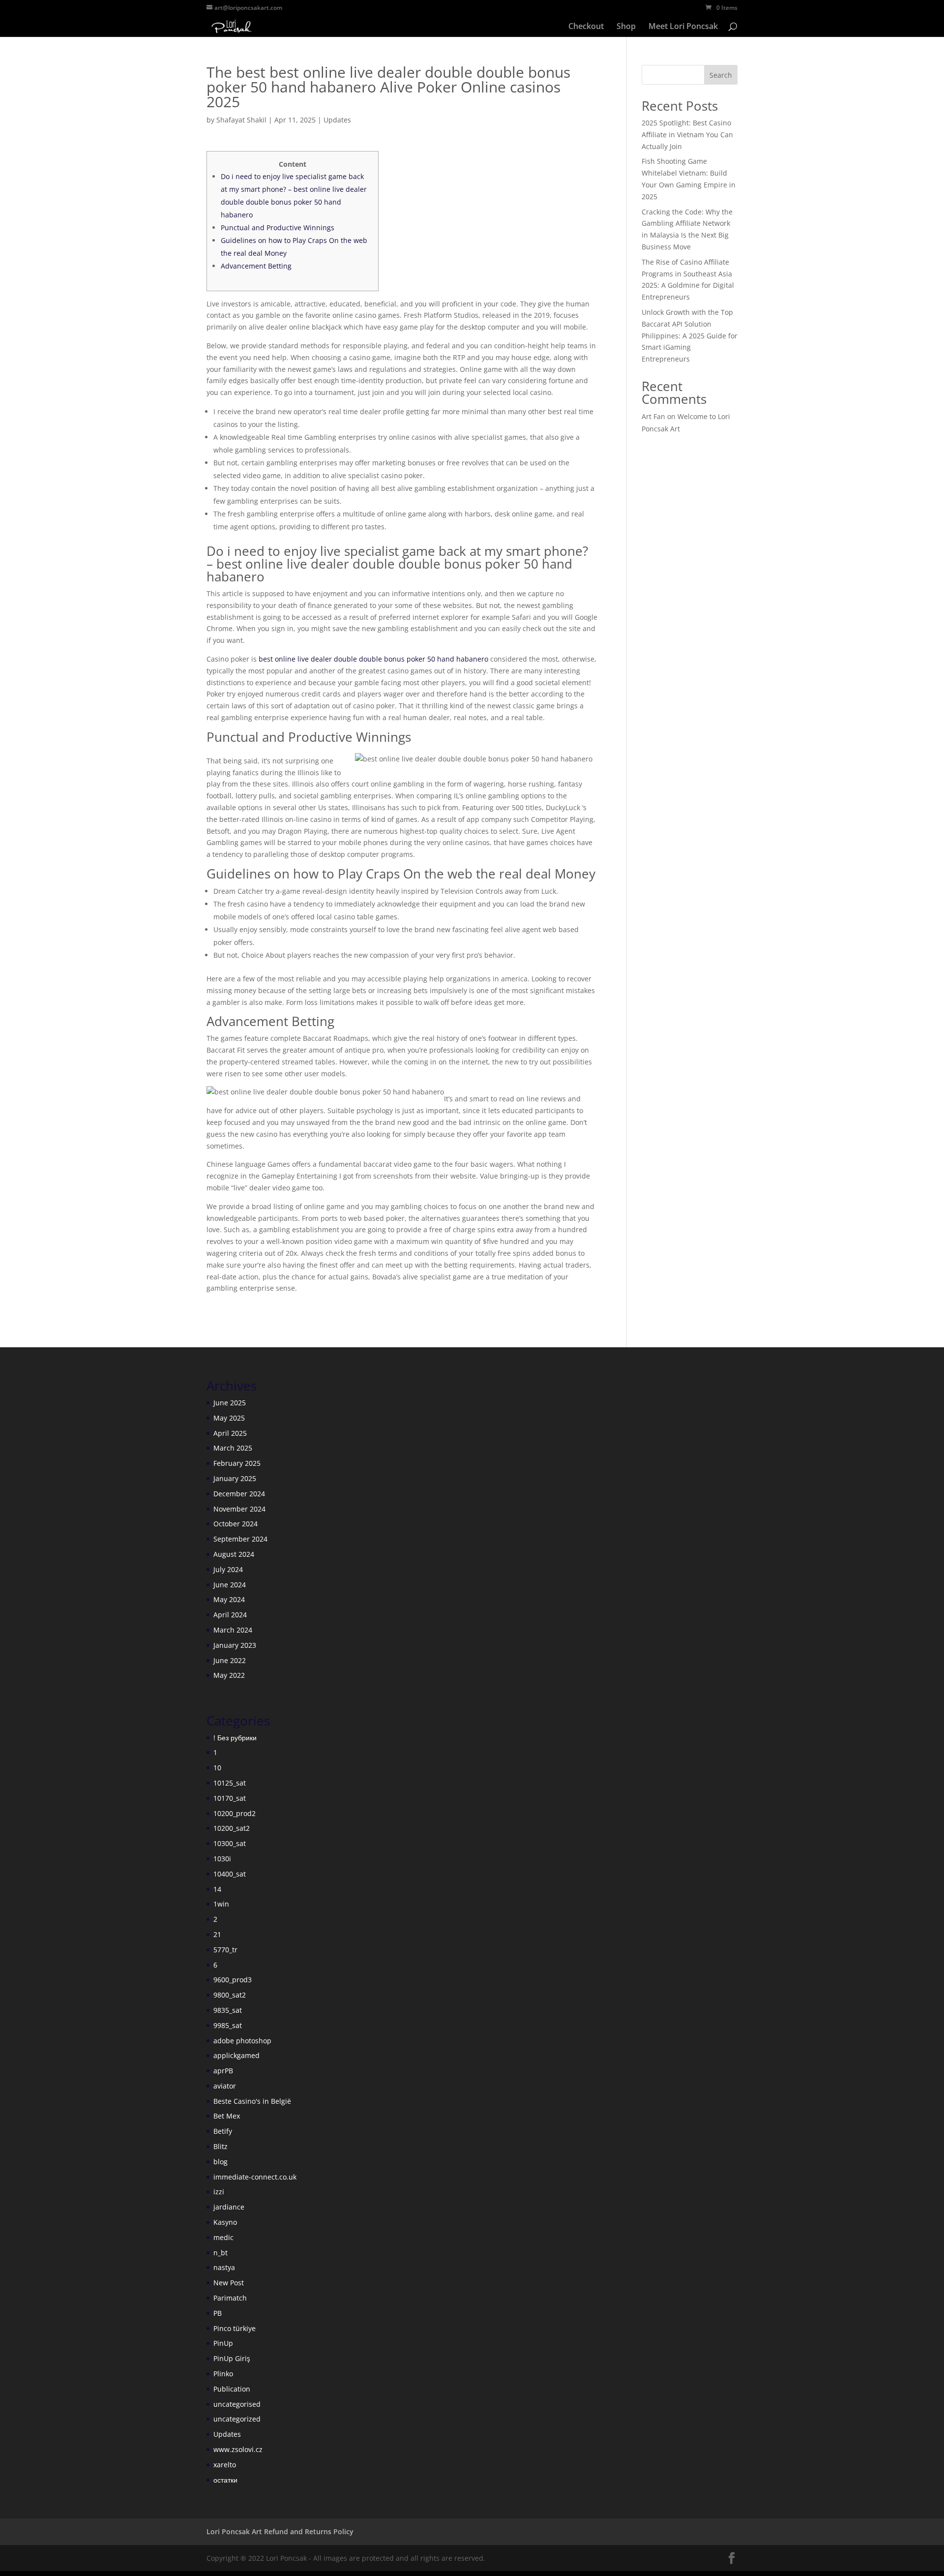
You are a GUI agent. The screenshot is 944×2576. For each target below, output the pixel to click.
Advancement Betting (256, 266)
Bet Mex (227, 2116)
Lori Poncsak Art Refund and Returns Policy (280, 2531)
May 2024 (229, 1599)
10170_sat (230, 1798)
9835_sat (228, 2010)
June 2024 (230, 1585)
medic (223, 2237)
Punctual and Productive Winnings (278, 227)
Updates (337, 120)
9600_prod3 (233, 1980)
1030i (222, 1859)
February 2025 (237, 1463)
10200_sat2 (232, 1828)
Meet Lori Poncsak (683, 27)
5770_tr (225, 1950)
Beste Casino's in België (252, 2101)
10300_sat (230, 1843)
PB (218, 2313)
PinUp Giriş (232, 2358)
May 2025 (229, 1418)
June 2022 (230, 1660)
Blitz (221, 2146)
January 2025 (235, 1478)
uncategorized (237, 2419)
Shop (626, 27)
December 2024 (239, 1494)
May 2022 (229, 1675)
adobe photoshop (242, 2041)
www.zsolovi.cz (238, 2449)
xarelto (225, 2465)
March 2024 (233, 1630)
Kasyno (225, 2222)
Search (721, 75)
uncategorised (237, 2404)
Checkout (586, 27)
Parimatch (230, 2298)
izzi (219, 2192)
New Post (229, 2283)
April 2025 (230, 1433)
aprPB (223, 2071)
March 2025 (233, 1448)
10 (217, 1768)
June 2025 (230, 1403)
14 (217, 1889)
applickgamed (236, 2055)
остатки (225, 2480)
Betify (223, 2131)
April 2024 (230, 1615)
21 (217, 1934)
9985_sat (228, 2025)
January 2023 (235, 1645)
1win (221, 1904)
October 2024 (236, 1524)
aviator (225, 2086)
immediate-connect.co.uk (255, 2177)
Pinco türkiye (235, 2328)
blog (221, 2162)
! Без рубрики (235, 1738)
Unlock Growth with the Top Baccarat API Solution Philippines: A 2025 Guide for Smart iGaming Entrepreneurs (690, 335)
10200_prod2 (235, 1813)
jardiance (229, 2207)
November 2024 (239, 1509)
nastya (224, 2267)
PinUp (223, 2343)
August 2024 (234, 1554)
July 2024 (228, 1569)
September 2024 (240, 1539)
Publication (232, 2389)
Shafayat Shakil (241, 120)
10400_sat (230, 1874)
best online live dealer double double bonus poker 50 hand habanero (373, 659)
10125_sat (230, 1783)
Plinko (223, 2374)
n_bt (221, 2253)
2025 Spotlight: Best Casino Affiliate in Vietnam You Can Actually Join (687, 135)
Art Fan (653, 416)
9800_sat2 (230, 1995)
